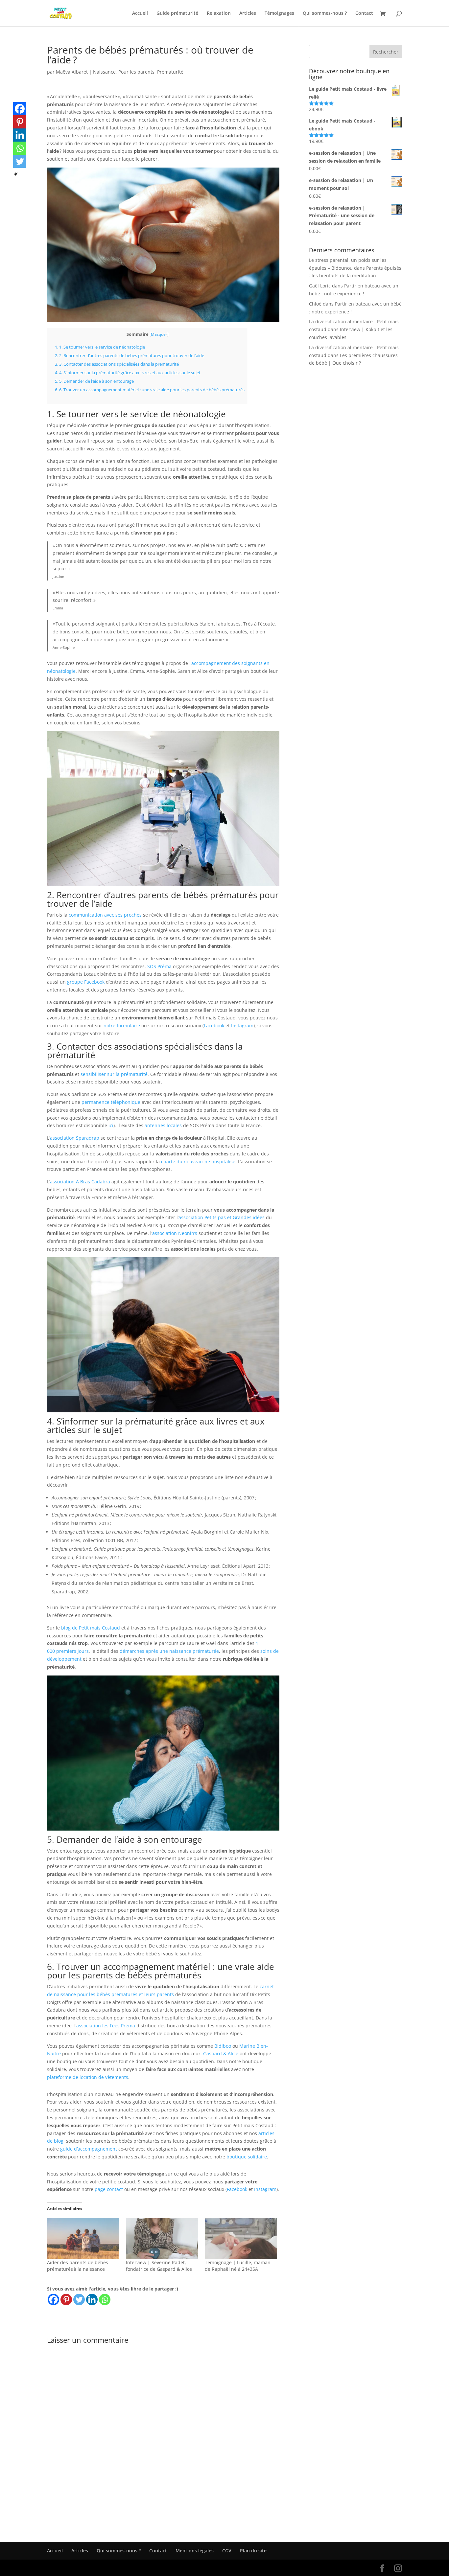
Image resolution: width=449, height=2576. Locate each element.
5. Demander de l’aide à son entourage (94, 381)
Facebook (214, 1026)
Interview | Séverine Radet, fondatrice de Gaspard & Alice (159, 2266)
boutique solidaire (247, 2157)
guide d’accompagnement (89, 2149)
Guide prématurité (177, 13)
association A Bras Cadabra (80, 1182)
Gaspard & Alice (221, 2053)
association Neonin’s (175, 1233)
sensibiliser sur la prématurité (114, 1074)
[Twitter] (79, 2300)
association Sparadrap (75, 1138)
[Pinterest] (66, 2300)
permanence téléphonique (111, 1102)
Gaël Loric (320, 286)
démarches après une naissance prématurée (169, 1651)
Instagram (242, 1026)
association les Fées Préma (106, 2026)
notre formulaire (122, 1026)
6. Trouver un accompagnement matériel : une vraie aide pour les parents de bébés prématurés (150, 390)
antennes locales (163, 1125)
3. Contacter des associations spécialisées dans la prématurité (117, 364)
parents (165, 1994)
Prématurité (170, 72)
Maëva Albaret (72, 72)
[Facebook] (53, 2300)
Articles (248, 13)
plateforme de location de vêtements (88, 2077)
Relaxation (219, 13)
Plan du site (253, 2551)
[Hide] (16, 174)
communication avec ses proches (105, 915)
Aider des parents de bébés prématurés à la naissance (78, 2266)
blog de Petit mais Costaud (91, 1628)
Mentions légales (195, 2551)
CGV (227, 2551)
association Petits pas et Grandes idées (222, 1217)
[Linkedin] (92, 2300)
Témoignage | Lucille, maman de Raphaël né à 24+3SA (238, 2266)
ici (111, 1125)
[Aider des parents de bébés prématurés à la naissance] (83, 2239)
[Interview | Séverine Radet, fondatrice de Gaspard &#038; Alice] (162, 2239)
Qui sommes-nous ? (325, 13)
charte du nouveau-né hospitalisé (198, 1162)
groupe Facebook (86, 982)
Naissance (104, 72)
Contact (364, 13)
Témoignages (279, 13)
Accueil (140, 13)
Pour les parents (136, 72)
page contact (109, 2189)
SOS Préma (159, 966)
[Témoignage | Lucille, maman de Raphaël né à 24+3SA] (241, 2239)
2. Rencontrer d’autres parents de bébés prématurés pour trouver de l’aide (130, 355)
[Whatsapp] (105, 2300)
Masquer (159, 334)
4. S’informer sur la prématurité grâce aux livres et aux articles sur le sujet (128, 373)
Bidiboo (223, 2046)
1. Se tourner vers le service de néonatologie (100, 347)
